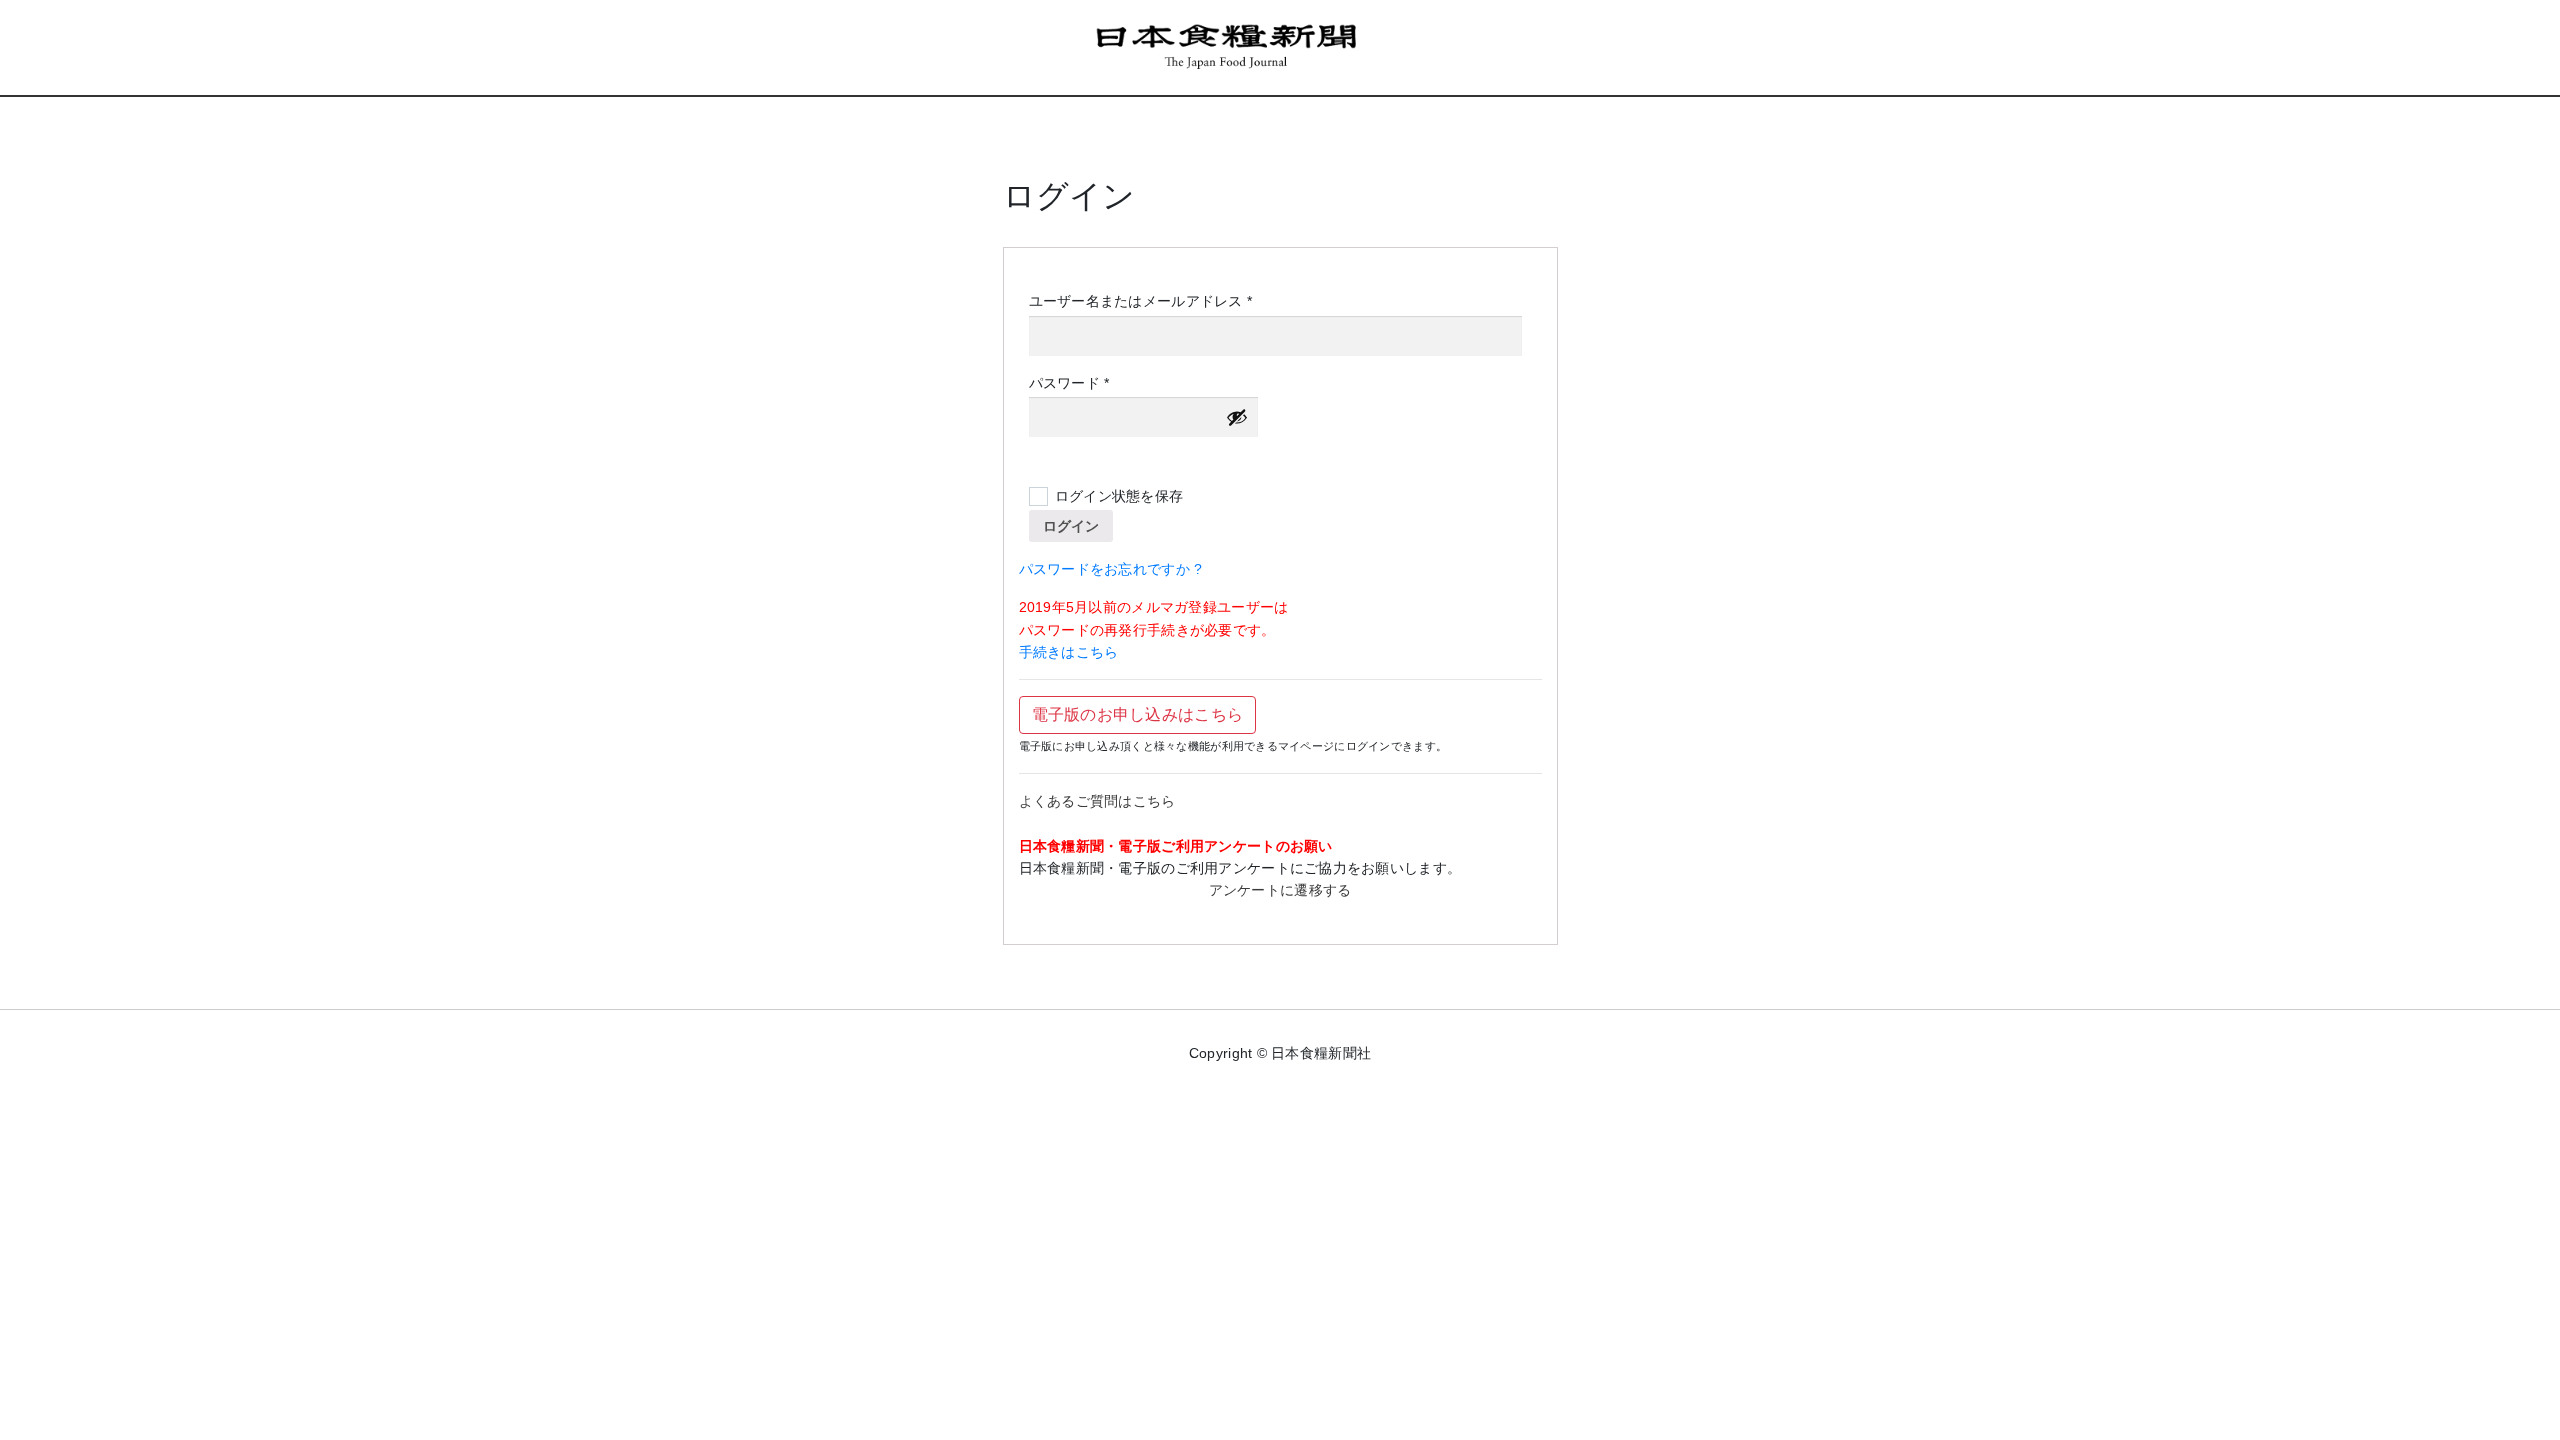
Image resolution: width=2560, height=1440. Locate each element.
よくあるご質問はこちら (1097, 801)
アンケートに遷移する (1280, 890)
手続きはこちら (1069, 652)
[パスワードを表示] (1237, 417)
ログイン (1071, 526)
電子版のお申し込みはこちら (1138, 714)
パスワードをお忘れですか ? (1111, 569)
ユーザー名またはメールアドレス (1147, 302)
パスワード (1076, 384)
